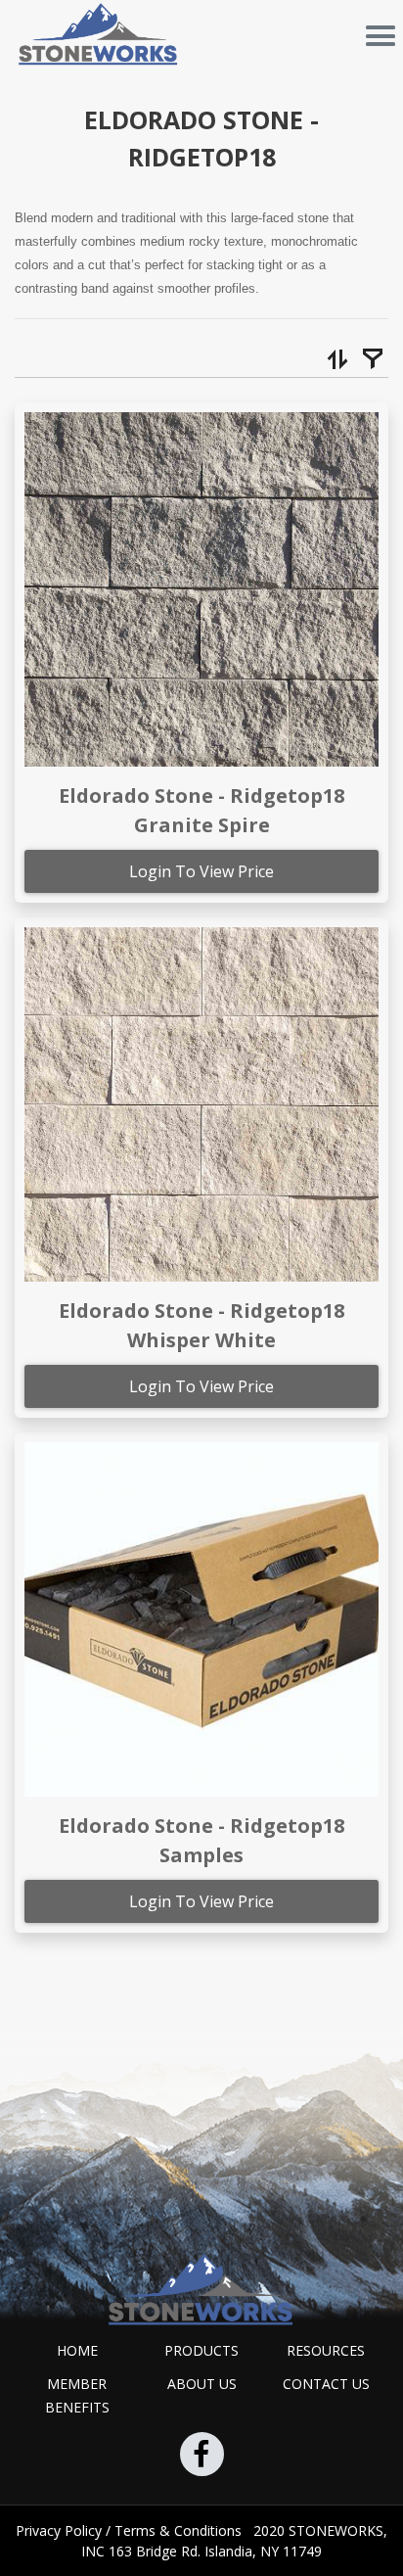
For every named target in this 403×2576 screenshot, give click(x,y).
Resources (326, 2350)
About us (202, 2384)
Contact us (326, 2384)
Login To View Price (201, 871)
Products (201, 2350)
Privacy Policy (61, 2530)
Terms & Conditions (180, 2530)
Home (77, 2350)
